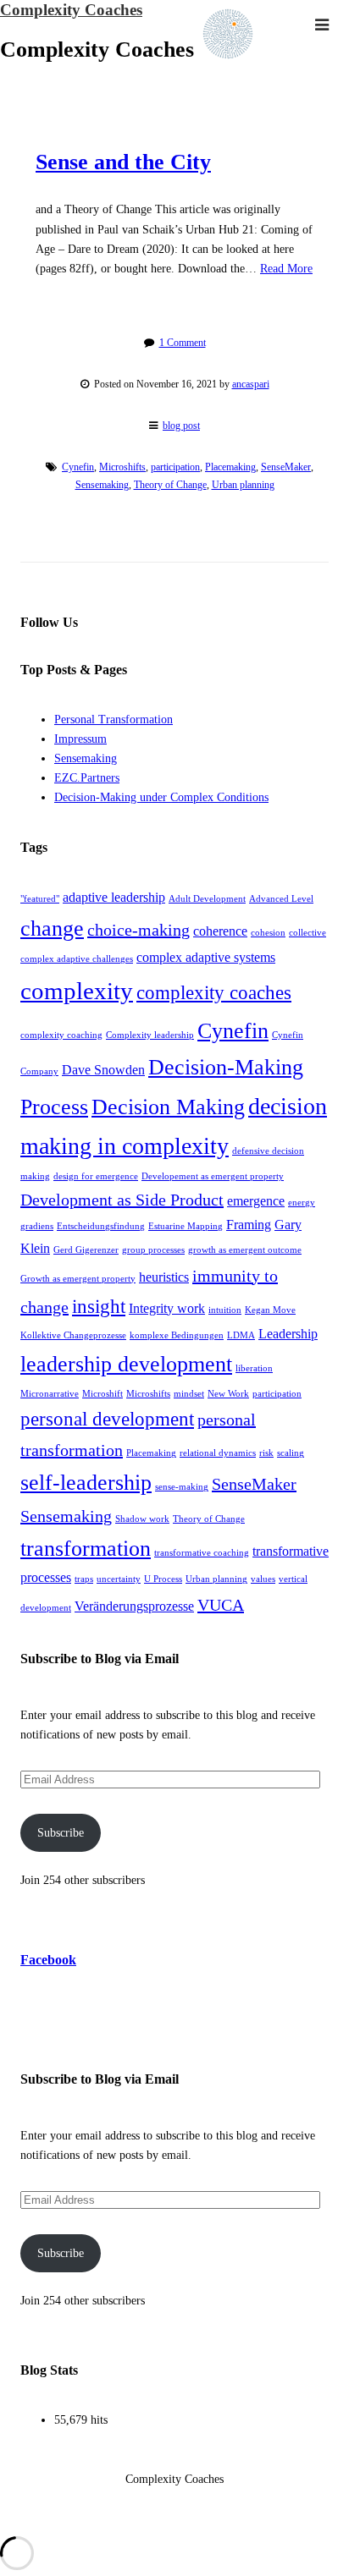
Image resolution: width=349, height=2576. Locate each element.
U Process (163, 1579)
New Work (228, 1394)
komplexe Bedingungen (177, 1335)
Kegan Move (270, 1310)
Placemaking (230, 467)
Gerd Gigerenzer (86, 1250)
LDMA (241, 1335)
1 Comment (183, 343)
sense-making (182, 1487)
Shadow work (142, 1519)
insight (99, 1306)
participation (175, 467)
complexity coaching (61, 1035)
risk (266, 1453)
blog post (181, 426)
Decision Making (168, 1107)
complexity (77, 991)
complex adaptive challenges (77, 959)
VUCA (221, 1605)
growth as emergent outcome (245, 1250)
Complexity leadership (150, 1035)
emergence (256, 1201)
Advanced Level (281, 899)
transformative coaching (202, 1553)
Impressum (80, 739)
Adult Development (207, 899)
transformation (86, 1549)
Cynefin (78, 467)
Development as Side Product (122, 1200)
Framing (249, 1225)
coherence (220, 931)
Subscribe (61, 1833)
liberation (254, 1368)
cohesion (268, 933)
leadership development (126, 1364)
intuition (225, 1310)
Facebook (48, 1960)
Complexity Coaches (71, 10)
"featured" (40, 899)
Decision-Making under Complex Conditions (161, 797)
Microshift (102, 1394)
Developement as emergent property (213, 1176)
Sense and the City (123, 162)
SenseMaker (286, 467)
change (52, 928)
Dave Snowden (103, 1070)
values (263, 1579)
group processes (153, 1250)
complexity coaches (214, 992)
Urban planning (243, 485)
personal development (107, 1419)
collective (307, 933)
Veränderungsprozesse (134, 1607)
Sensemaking (102, 485)
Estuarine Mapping (186, 1226)
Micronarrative (50, 1394)
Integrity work (167, 1309)
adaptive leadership (114, 898)
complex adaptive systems (206, 958)
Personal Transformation (114, 720)
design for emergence (96, 1176)
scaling (291, 1453)
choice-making (138, 930)
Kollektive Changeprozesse (73, 1335)
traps (84, 1579)
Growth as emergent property (78, 1279)
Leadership (288, 1334)
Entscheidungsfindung (101, 1226)
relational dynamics (218, 1453)
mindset (189, 1394)
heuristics (164, 1277)
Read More (286, 269)
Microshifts (122, 467)
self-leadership (86, 1483)
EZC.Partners (87, 778)
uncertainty (119, 1579)
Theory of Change (170, 485)
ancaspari (251, 384)
